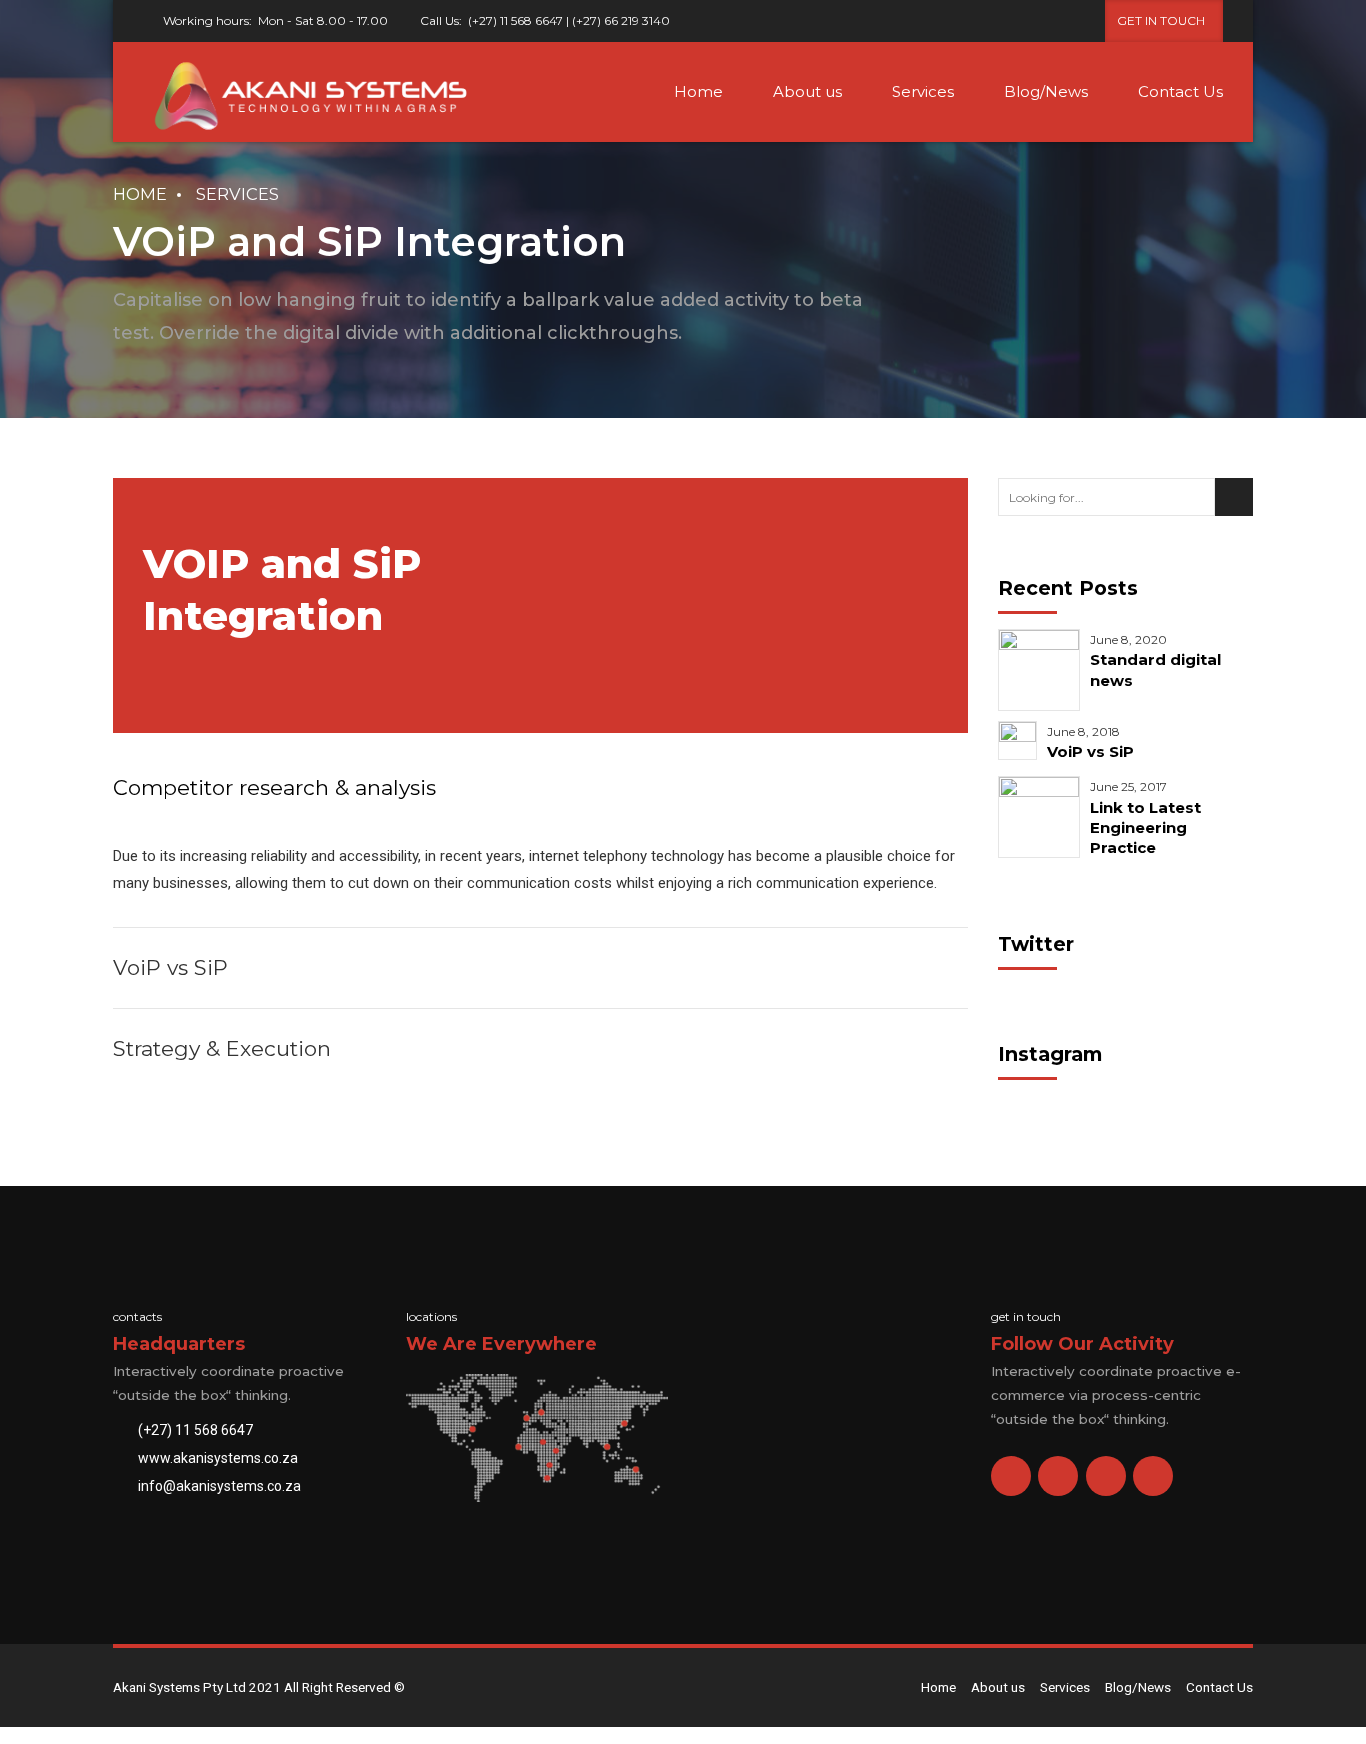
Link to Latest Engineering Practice (1145, 828)
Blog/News (1046, 91)
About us (807, 91)
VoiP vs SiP (1090, 751)
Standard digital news (1155, 669)
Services (923, 91)
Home (698, 91)
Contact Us (1180, 91)
